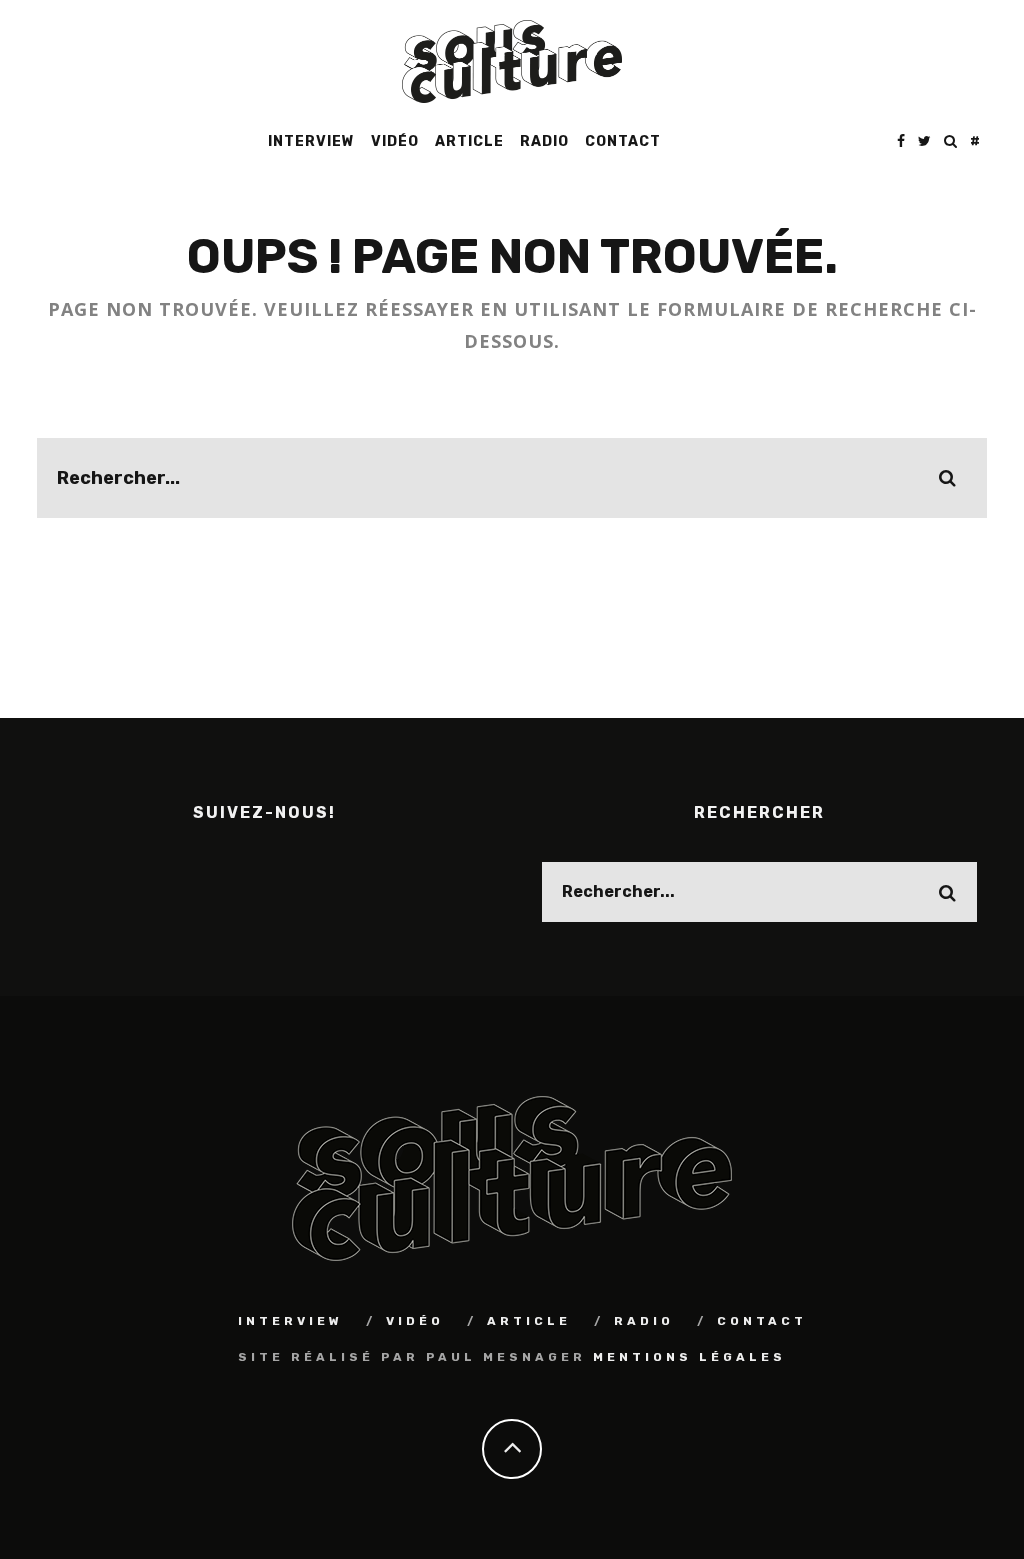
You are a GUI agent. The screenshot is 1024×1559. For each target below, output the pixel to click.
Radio (544, 141)
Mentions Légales (689, 1357)
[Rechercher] (951, 141)
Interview (311, 141)
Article (469, 141)
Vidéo (395, 141)
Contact (623, 141)
